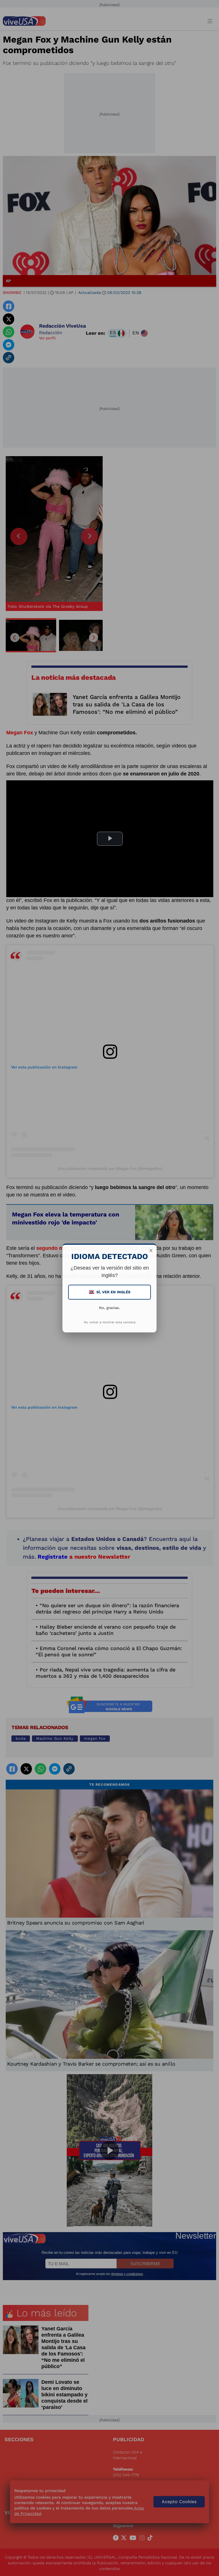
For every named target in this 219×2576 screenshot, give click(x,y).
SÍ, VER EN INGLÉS (110, 1292)
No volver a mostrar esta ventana (110, 1322)
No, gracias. (109, 1308)
